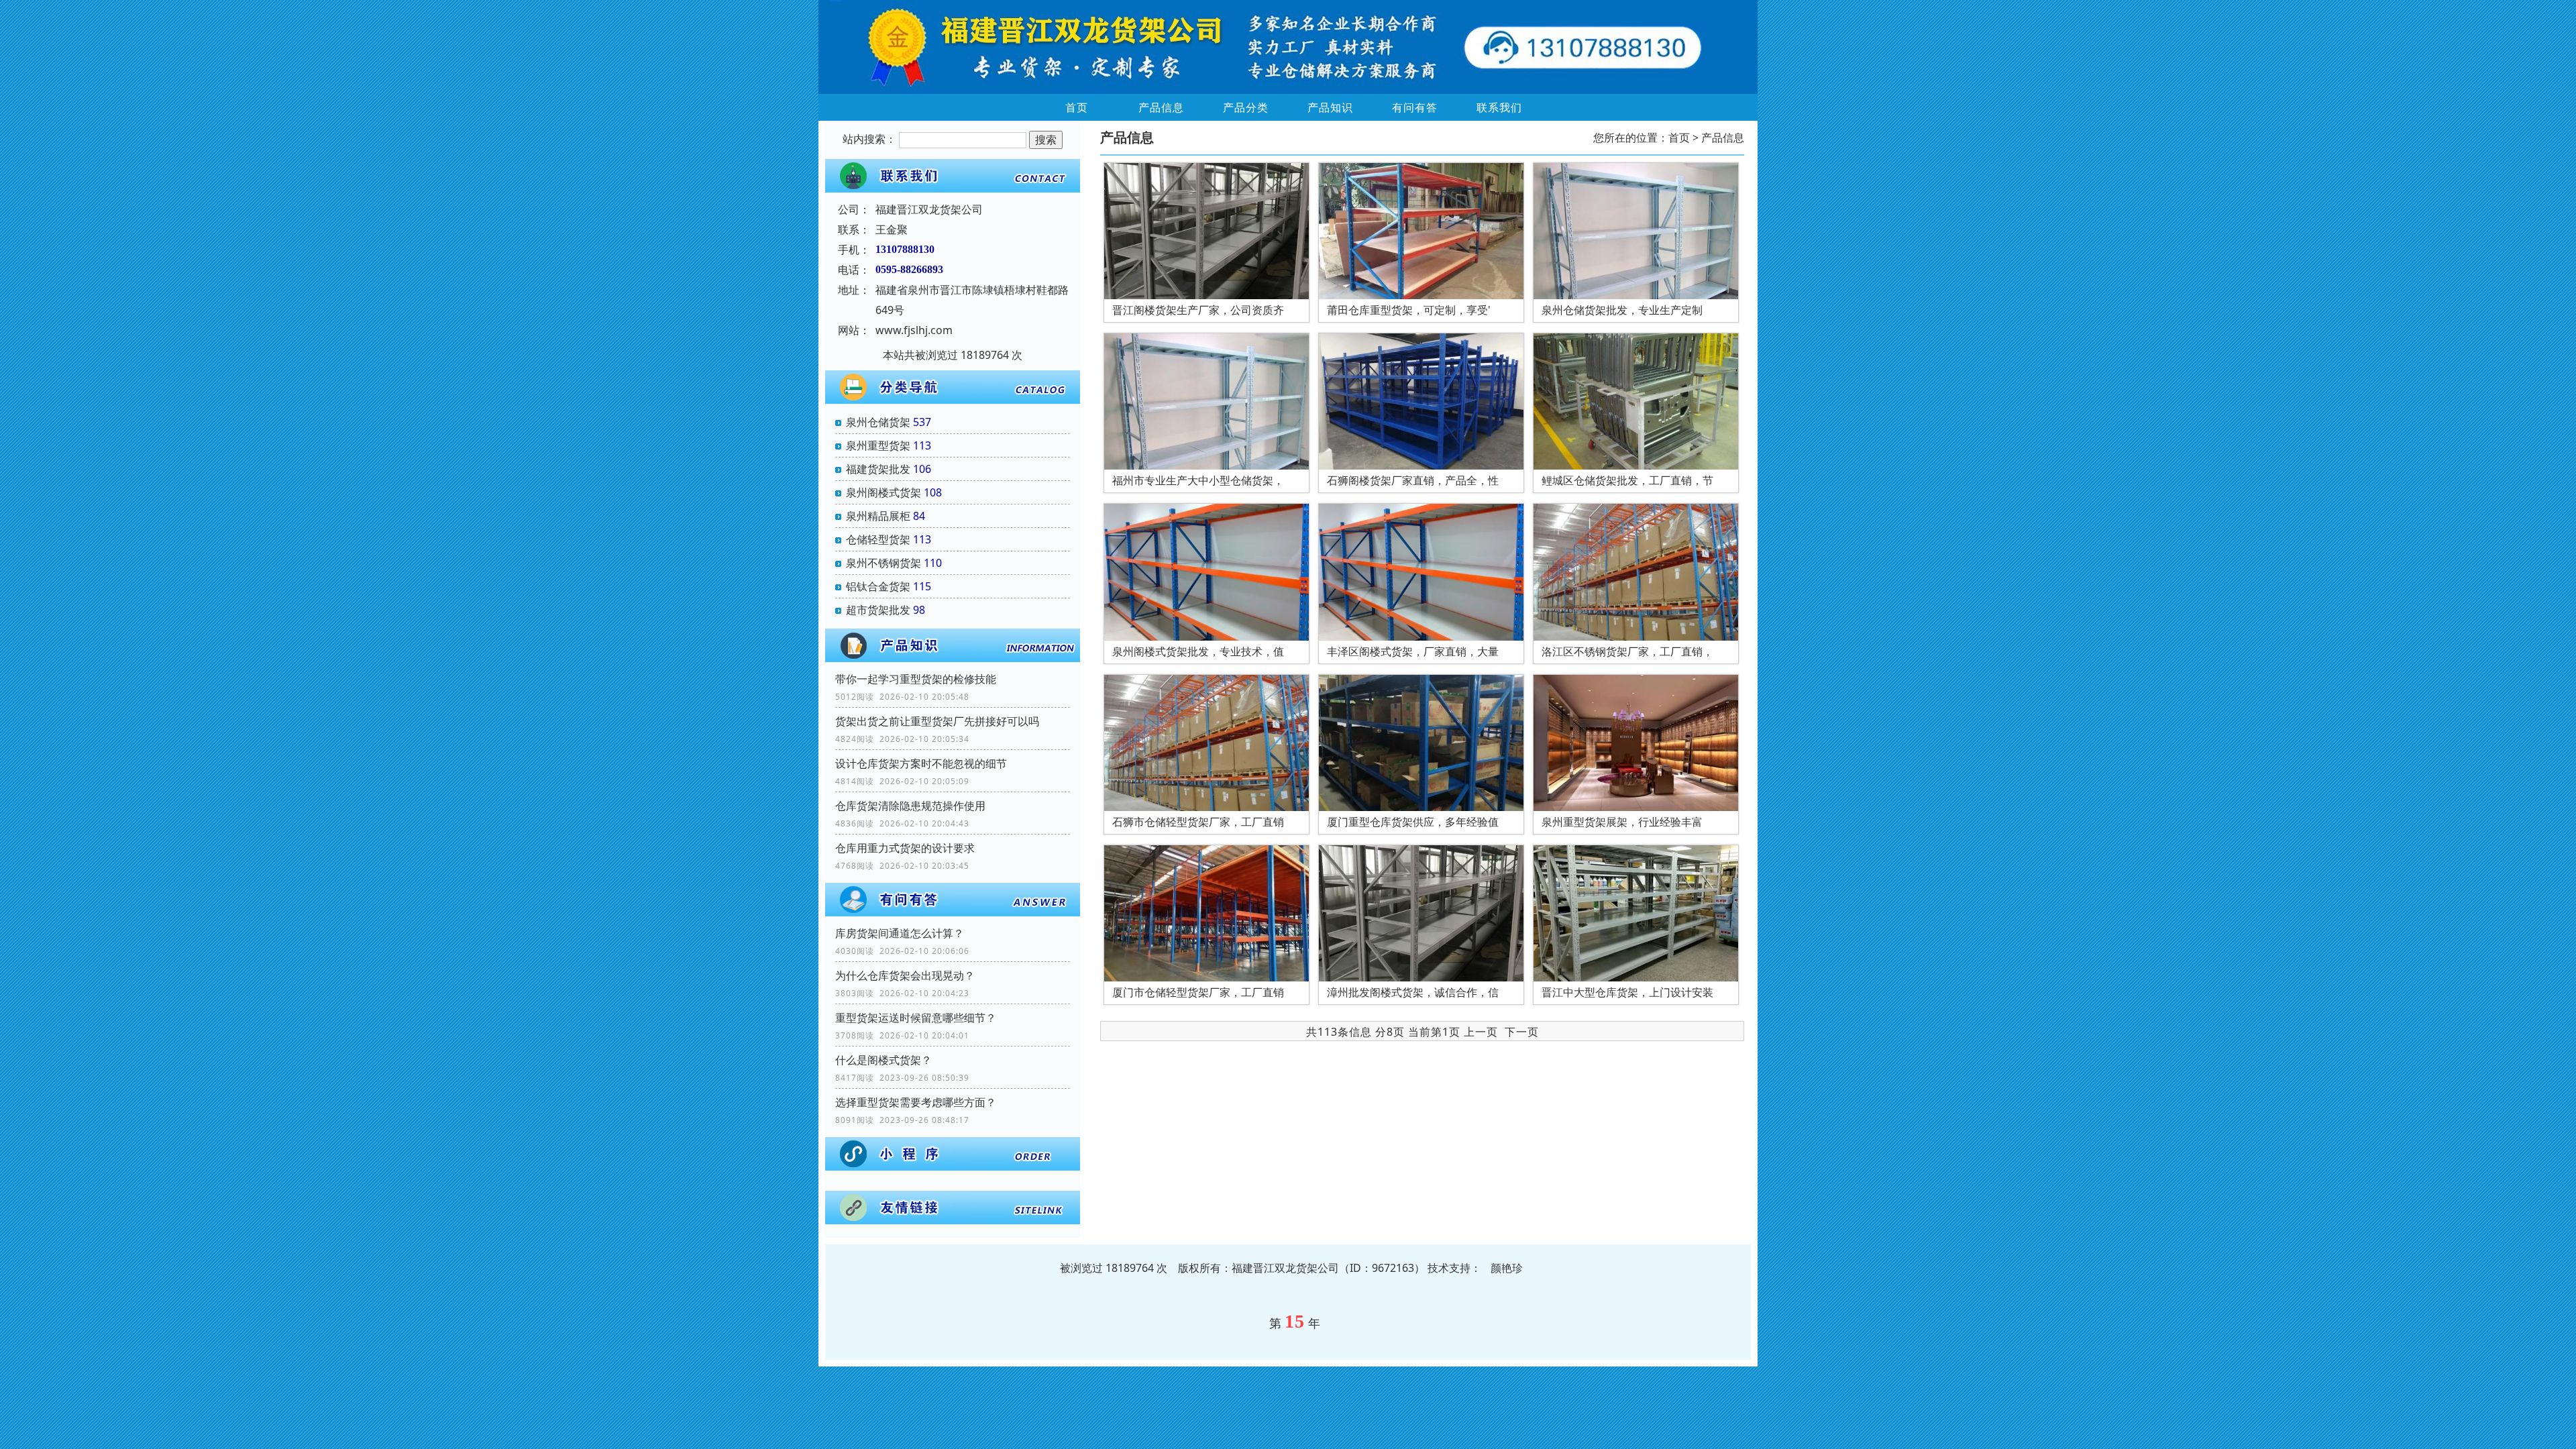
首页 (1077, 107)
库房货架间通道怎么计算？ (900, 933)
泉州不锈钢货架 (883, 563)
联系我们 (1499, 107)
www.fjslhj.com (914, 330)
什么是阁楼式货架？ (883, 1060)
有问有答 (1415, 107)
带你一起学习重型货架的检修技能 (916, 679)
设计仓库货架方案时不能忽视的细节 (921, 763)
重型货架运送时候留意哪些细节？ (916, 1018)
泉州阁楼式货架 (883, 492)
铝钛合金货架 (878, 586)
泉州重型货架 (878, 445)
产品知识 (1330, 107)
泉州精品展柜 (878, 516)
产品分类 (1246, 107)
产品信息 (1161, 107)
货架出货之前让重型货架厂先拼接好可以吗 (937, 721)
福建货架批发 (878, 469)
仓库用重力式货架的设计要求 (905, 848)
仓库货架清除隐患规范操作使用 (910, 806)
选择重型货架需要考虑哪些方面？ (916, 1102)
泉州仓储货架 (878, 422)
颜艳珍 (1507, 1268)
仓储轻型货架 (878, 539)
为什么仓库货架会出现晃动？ (905, 975)
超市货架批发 (878, 610)
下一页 (1522, 1032)
